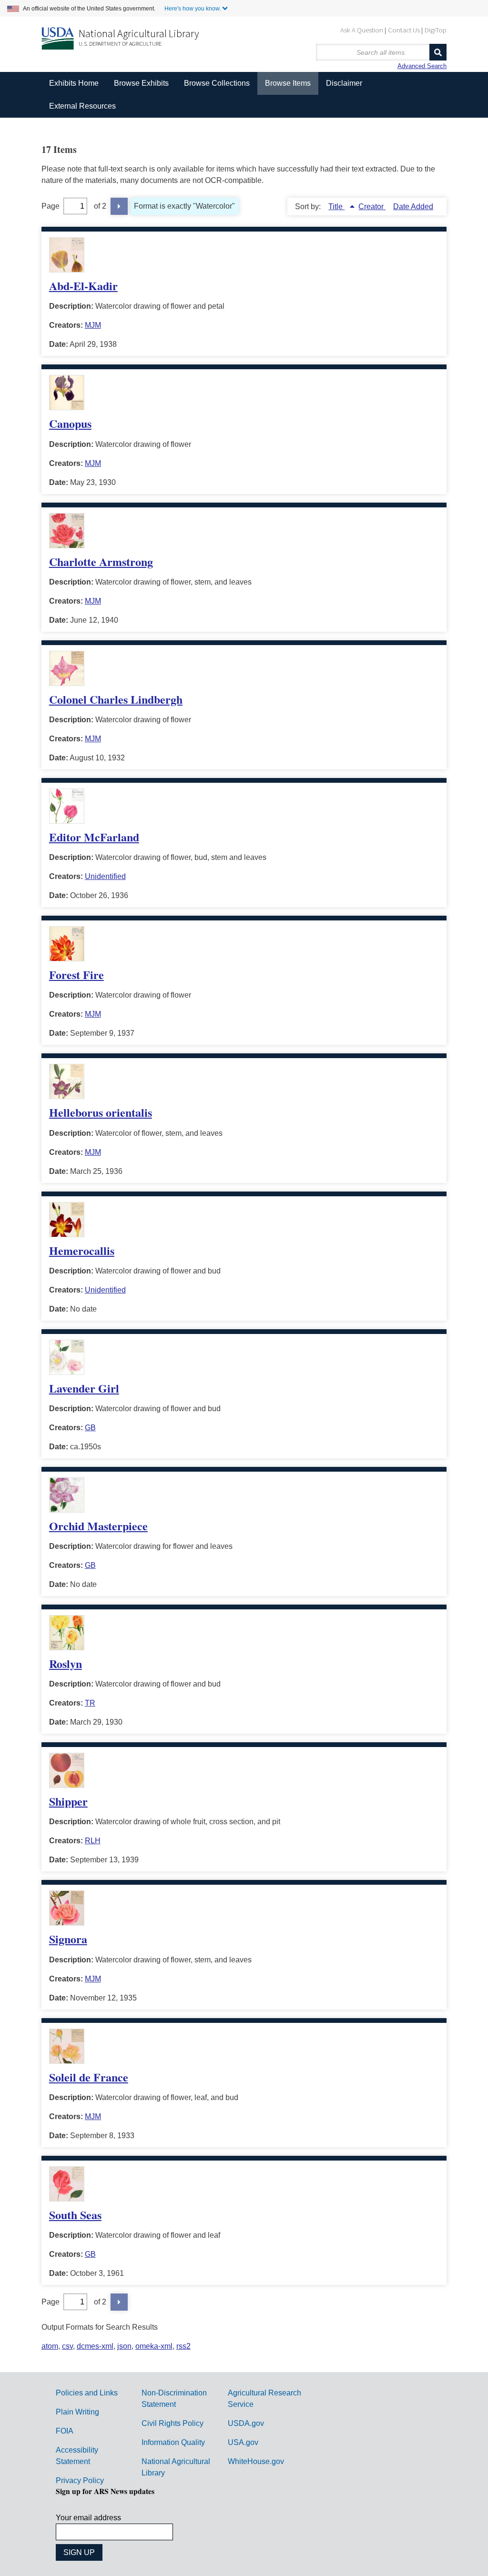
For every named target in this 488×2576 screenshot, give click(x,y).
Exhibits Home (74, 83)
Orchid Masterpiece (98, 1526)
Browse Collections (217, 83)
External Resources (82, 106)
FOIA (65, 2431)
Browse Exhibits (141, 83)
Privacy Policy (80, 2480)
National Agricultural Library (139, 33)
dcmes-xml (95, 2346)
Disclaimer (344, 83)
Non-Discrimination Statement (174, 2399)
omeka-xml (154, 2346)
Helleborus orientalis (101, 1112)
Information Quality (173, 2442)
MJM (93, 325)
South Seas (75, 2215)
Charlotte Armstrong (101, 561)
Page (51, 206)
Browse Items (288, 83)
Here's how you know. (193, 9)
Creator (372, 207)
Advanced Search (422, 66)
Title (336, 207)
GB (90, 1428)
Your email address (88, 2518)
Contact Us (404, 30)
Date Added (413, 207)
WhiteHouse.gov (256, 2461)
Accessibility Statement (77, 2456)
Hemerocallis (82, 1250)
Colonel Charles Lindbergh (116, 699)
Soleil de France (89, 2077)
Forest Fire (76, 975)
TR (90, 1703)
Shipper (68, 1801)
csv (67, 2346)
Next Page (119, 206)
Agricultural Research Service (264, 2399)
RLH (93, 1841)
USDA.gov (246, 2423)
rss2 (183, 2346)
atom (50, 2346)
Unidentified (105, 876)
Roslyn (66, 1663)
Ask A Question (362, 30)
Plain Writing (77, 2412)
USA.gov (243, 2442)
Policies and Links (87, 2393)
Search (438, 52)
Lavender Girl (84, 1388)
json (124, 2346)
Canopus (70, 423)
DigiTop (436, 30)
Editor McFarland (94, 837)
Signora (68, 1939)
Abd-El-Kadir (83, 286)
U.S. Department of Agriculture (120, 44)
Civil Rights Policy (173, 2423)
